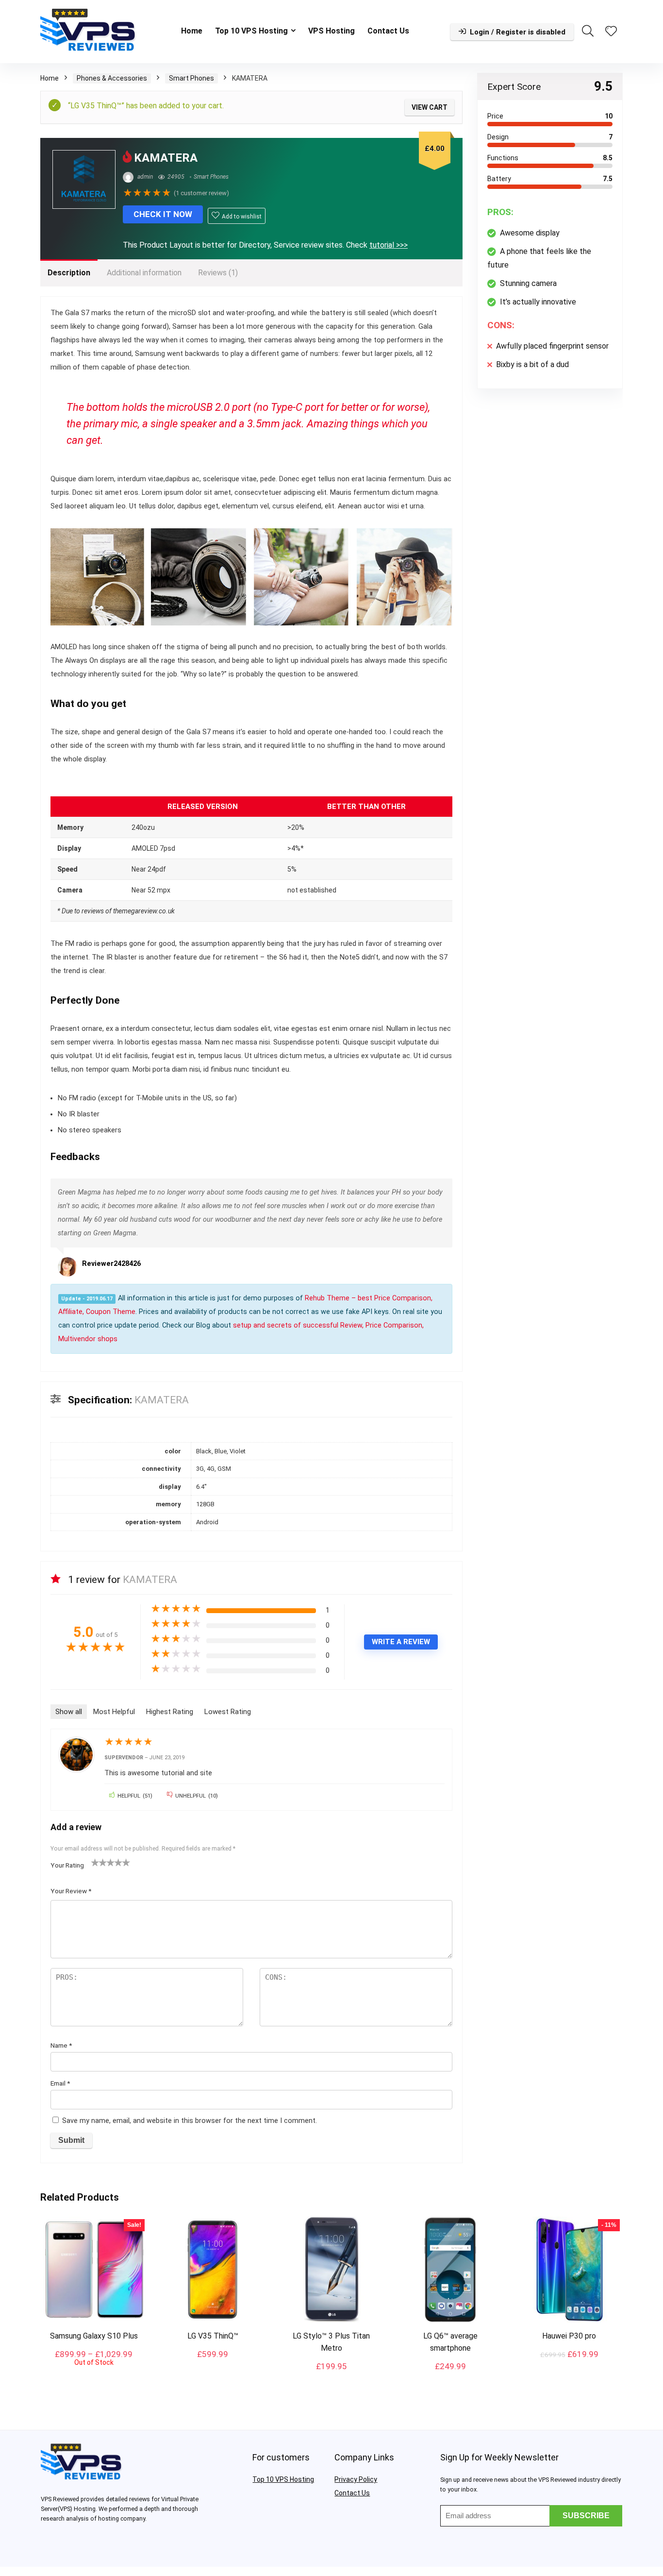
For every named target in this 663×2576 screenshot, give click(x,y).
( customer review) (201, 193)
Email (60, 2083)
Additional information (144, 273)
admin (144, 177)
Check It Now (163, 214)
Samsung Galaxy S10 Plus (94, 2336)
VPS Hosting (331, 31)
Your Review (71, 1891)
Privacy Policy (356, 2479)
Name (61, 2045)
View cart (430, 107)
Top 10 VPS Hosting (251, 31)
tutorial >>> (389, 245)
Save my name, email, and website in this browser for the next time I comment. (190, 2121)
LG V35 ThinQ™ (213, 2336)
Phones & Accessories (112, 78)
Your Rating (67, 1865)
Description (69, 273)
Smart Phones (191, 78)
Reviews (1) (218, 273)
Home (192, 31)
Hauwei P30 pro (569, 2336)
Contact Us (388, 31)
